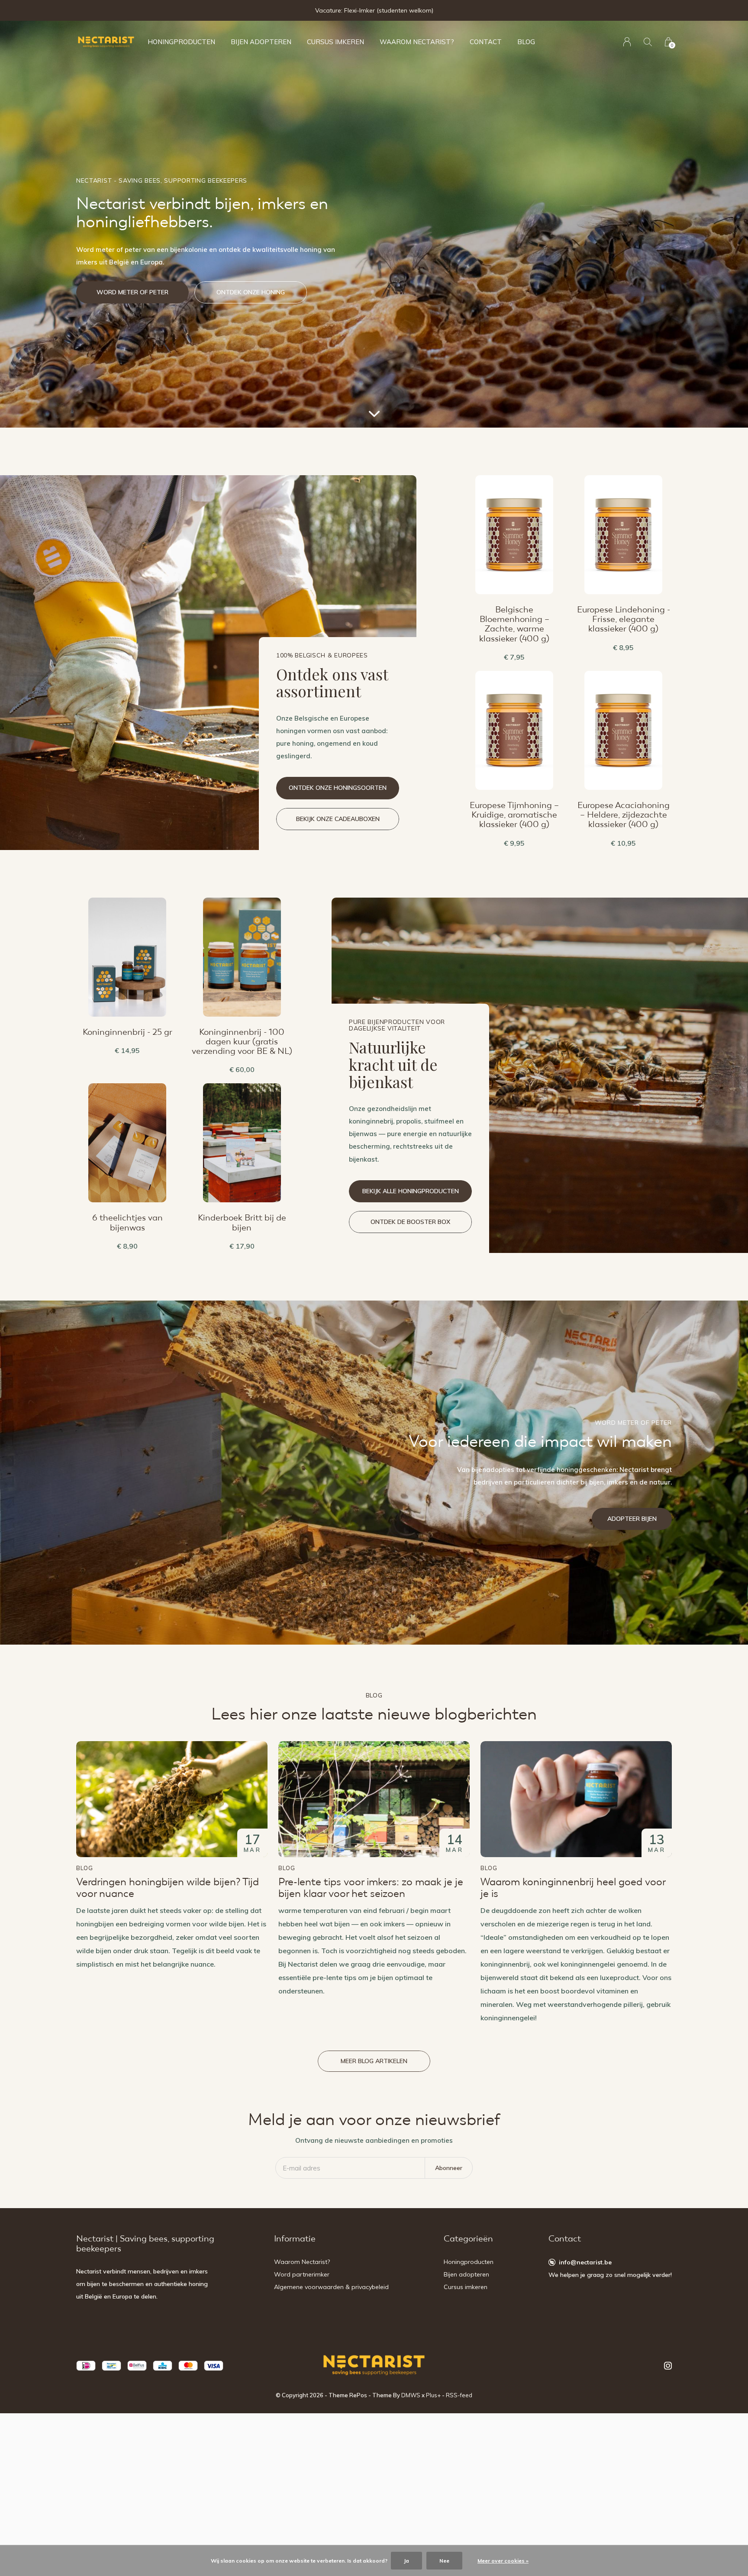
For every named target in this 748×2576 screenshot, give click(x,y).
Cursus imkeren (335, 42)
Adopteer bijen (632, 1519)
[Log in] (627, 42)
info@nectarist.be (585, 2262)
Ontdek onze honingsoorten (338, 788)
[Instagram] (668, 2366)
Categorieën (468, 2239)
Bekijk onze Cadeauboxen (338, 819)
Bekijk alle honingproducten (411, 1191)
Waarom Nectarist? (417, 42)
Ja (406, 2561)
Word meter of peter (132, 292)
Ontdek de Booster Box (410, 1222)
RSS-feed (459, 2395)
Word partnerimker (302, 2274)
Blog (526, 42)
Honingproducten (181, 42)
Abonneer (449, 2168)
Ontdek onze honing (251, 292)
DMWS (411, 2395)
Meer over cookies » (503, 2561)
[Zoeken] (648, 42)
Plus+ (433, 2395)
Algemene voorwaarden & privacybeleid (331, 2287)
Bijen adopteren (261, 42)
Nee (444, 2561)
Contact (486, 42)
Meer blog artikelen (374, 2061)
